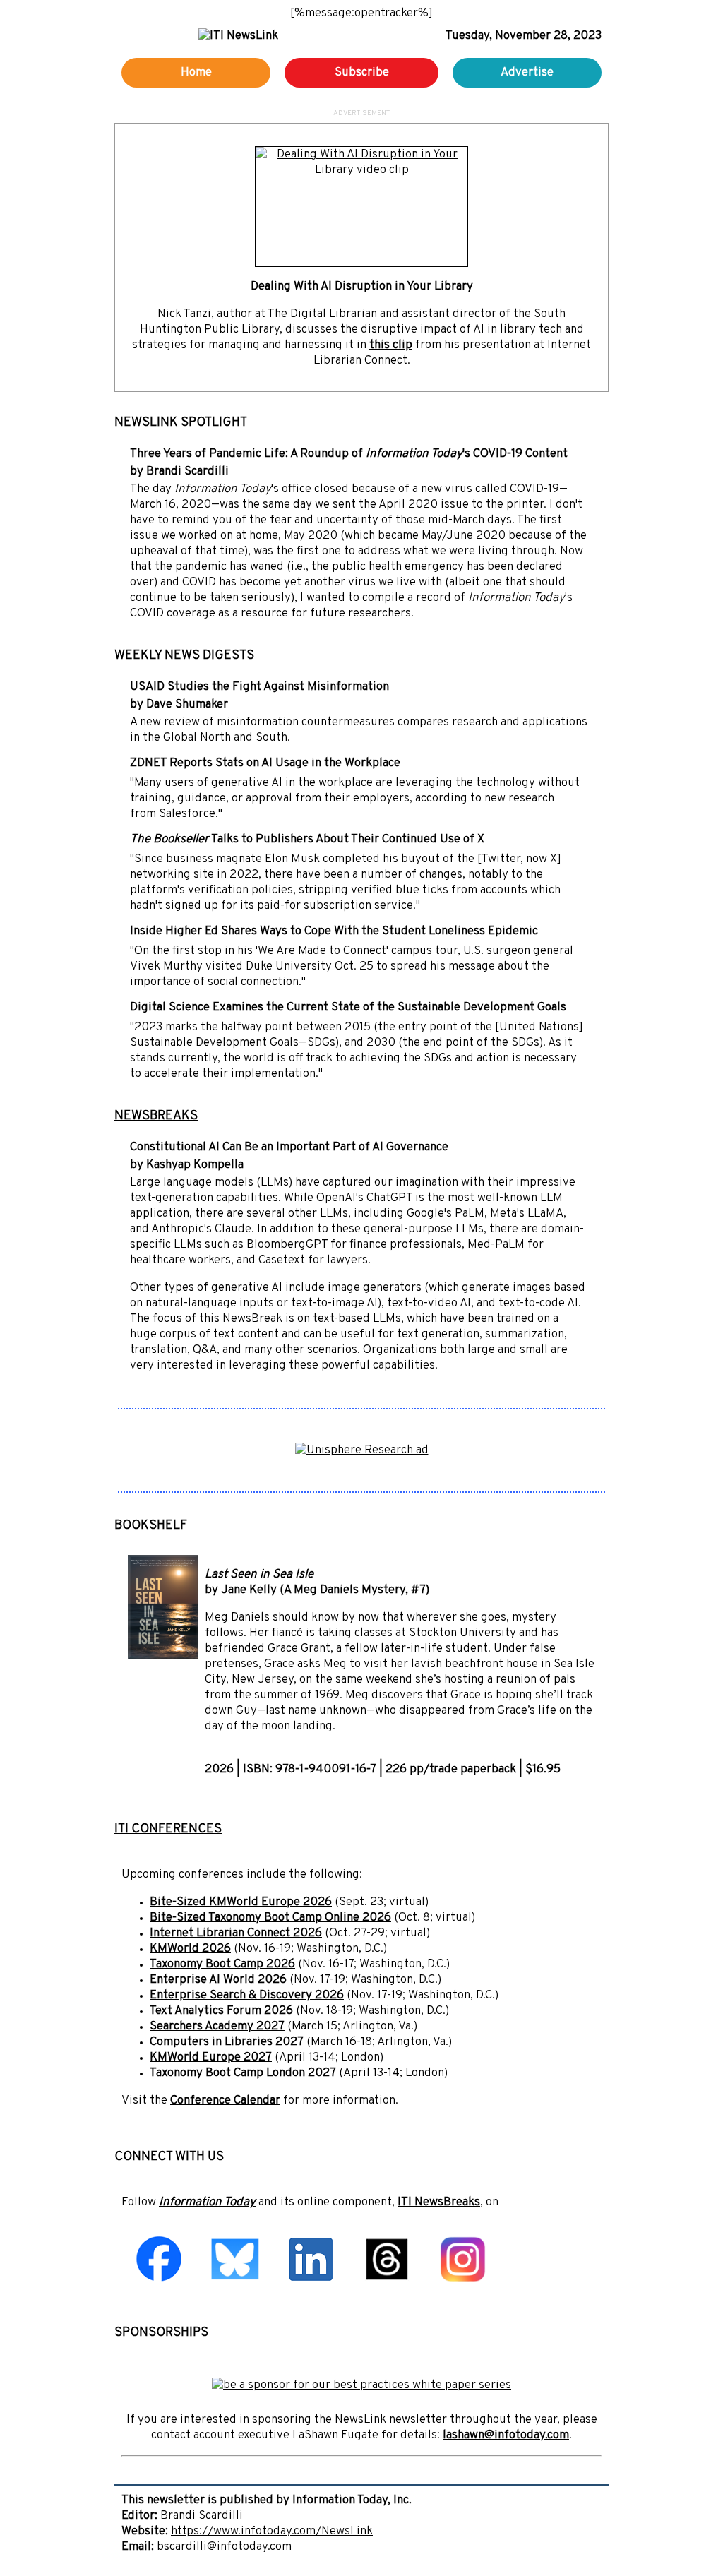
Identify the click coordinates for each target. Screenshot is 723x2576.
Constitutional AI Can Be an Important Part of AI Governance (289, 1147)
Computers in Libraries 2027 (227, 2042)
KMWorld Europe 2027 (211, 2058)
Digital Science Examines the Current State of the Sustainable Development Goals (348, 1008)
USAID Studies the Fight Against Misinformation (259, 687)
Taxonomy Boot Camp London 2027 (243, 2073)
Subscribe (362, 73)
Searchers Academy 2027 (217, 2027)
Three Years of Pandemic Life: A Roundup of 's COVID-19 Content (349, 454)
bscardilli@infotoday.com (224, 2547)
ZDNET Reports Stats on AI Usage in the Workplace (265, 763)
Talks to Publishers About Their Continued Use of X (307, 840)
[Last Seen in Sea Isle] (163, 1657)
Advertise (527, 73)
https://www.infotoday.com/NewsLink (272, 2532)
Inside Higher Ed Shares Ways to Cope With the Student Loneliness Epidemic (334, 931)
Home (196, 73)
